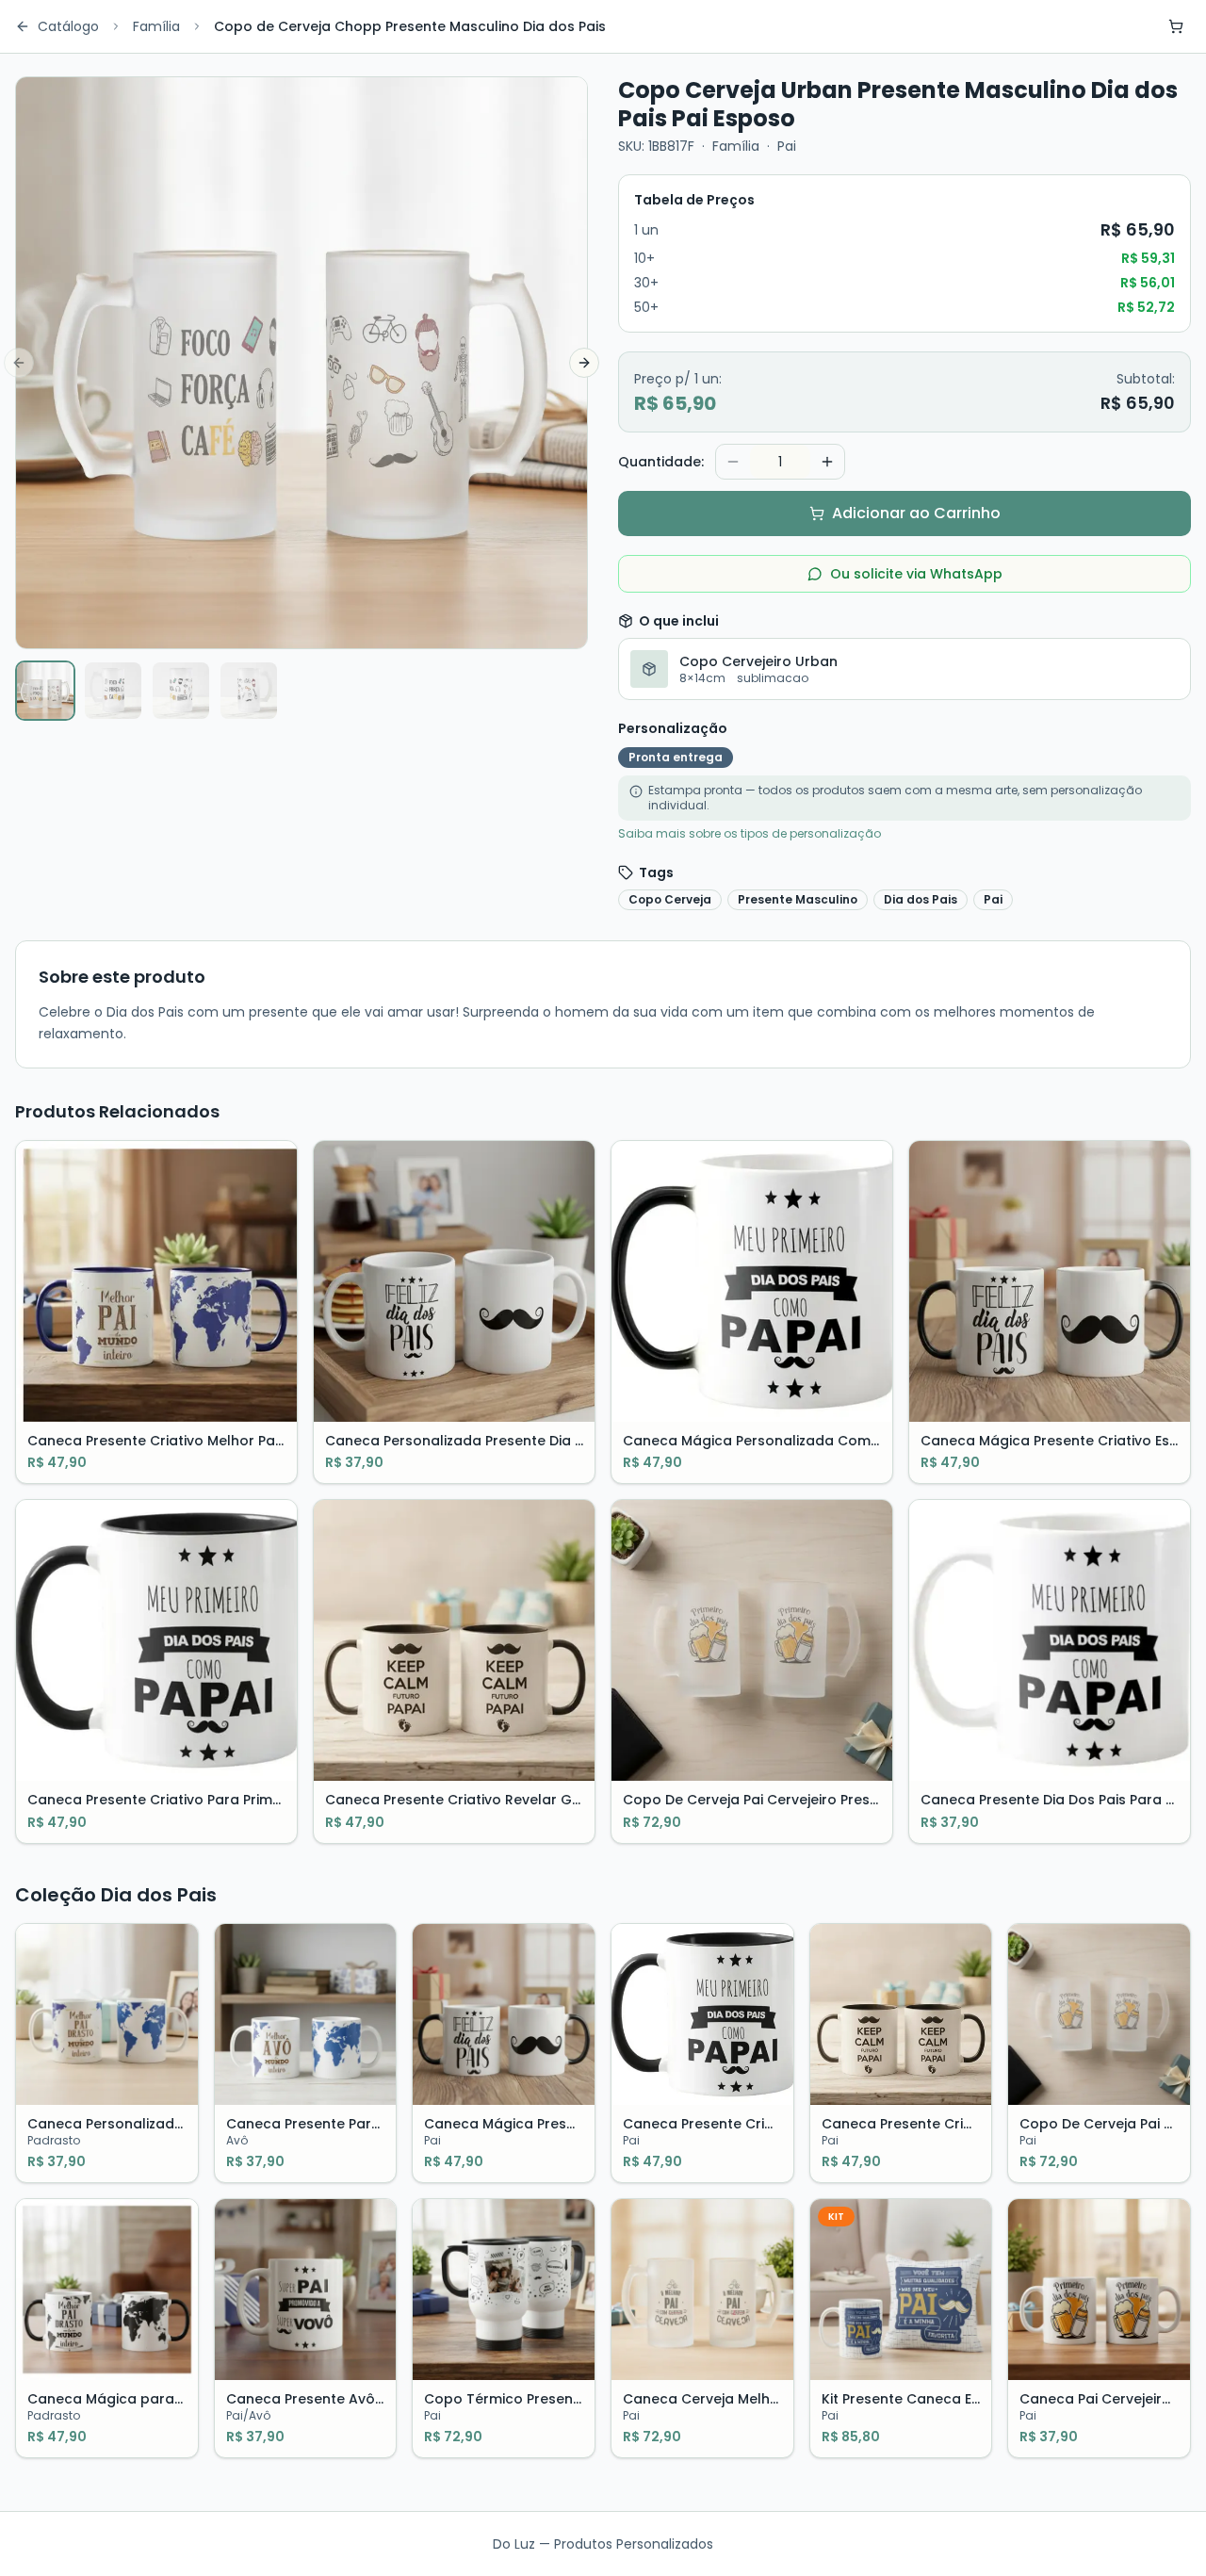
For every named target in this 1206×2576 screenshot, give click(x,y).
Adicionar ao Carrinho (916, 513)
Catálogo (68, 26)
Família (156, 26)
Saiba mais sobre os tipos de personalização (750, 834)
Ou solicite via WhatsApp (916, 574)
